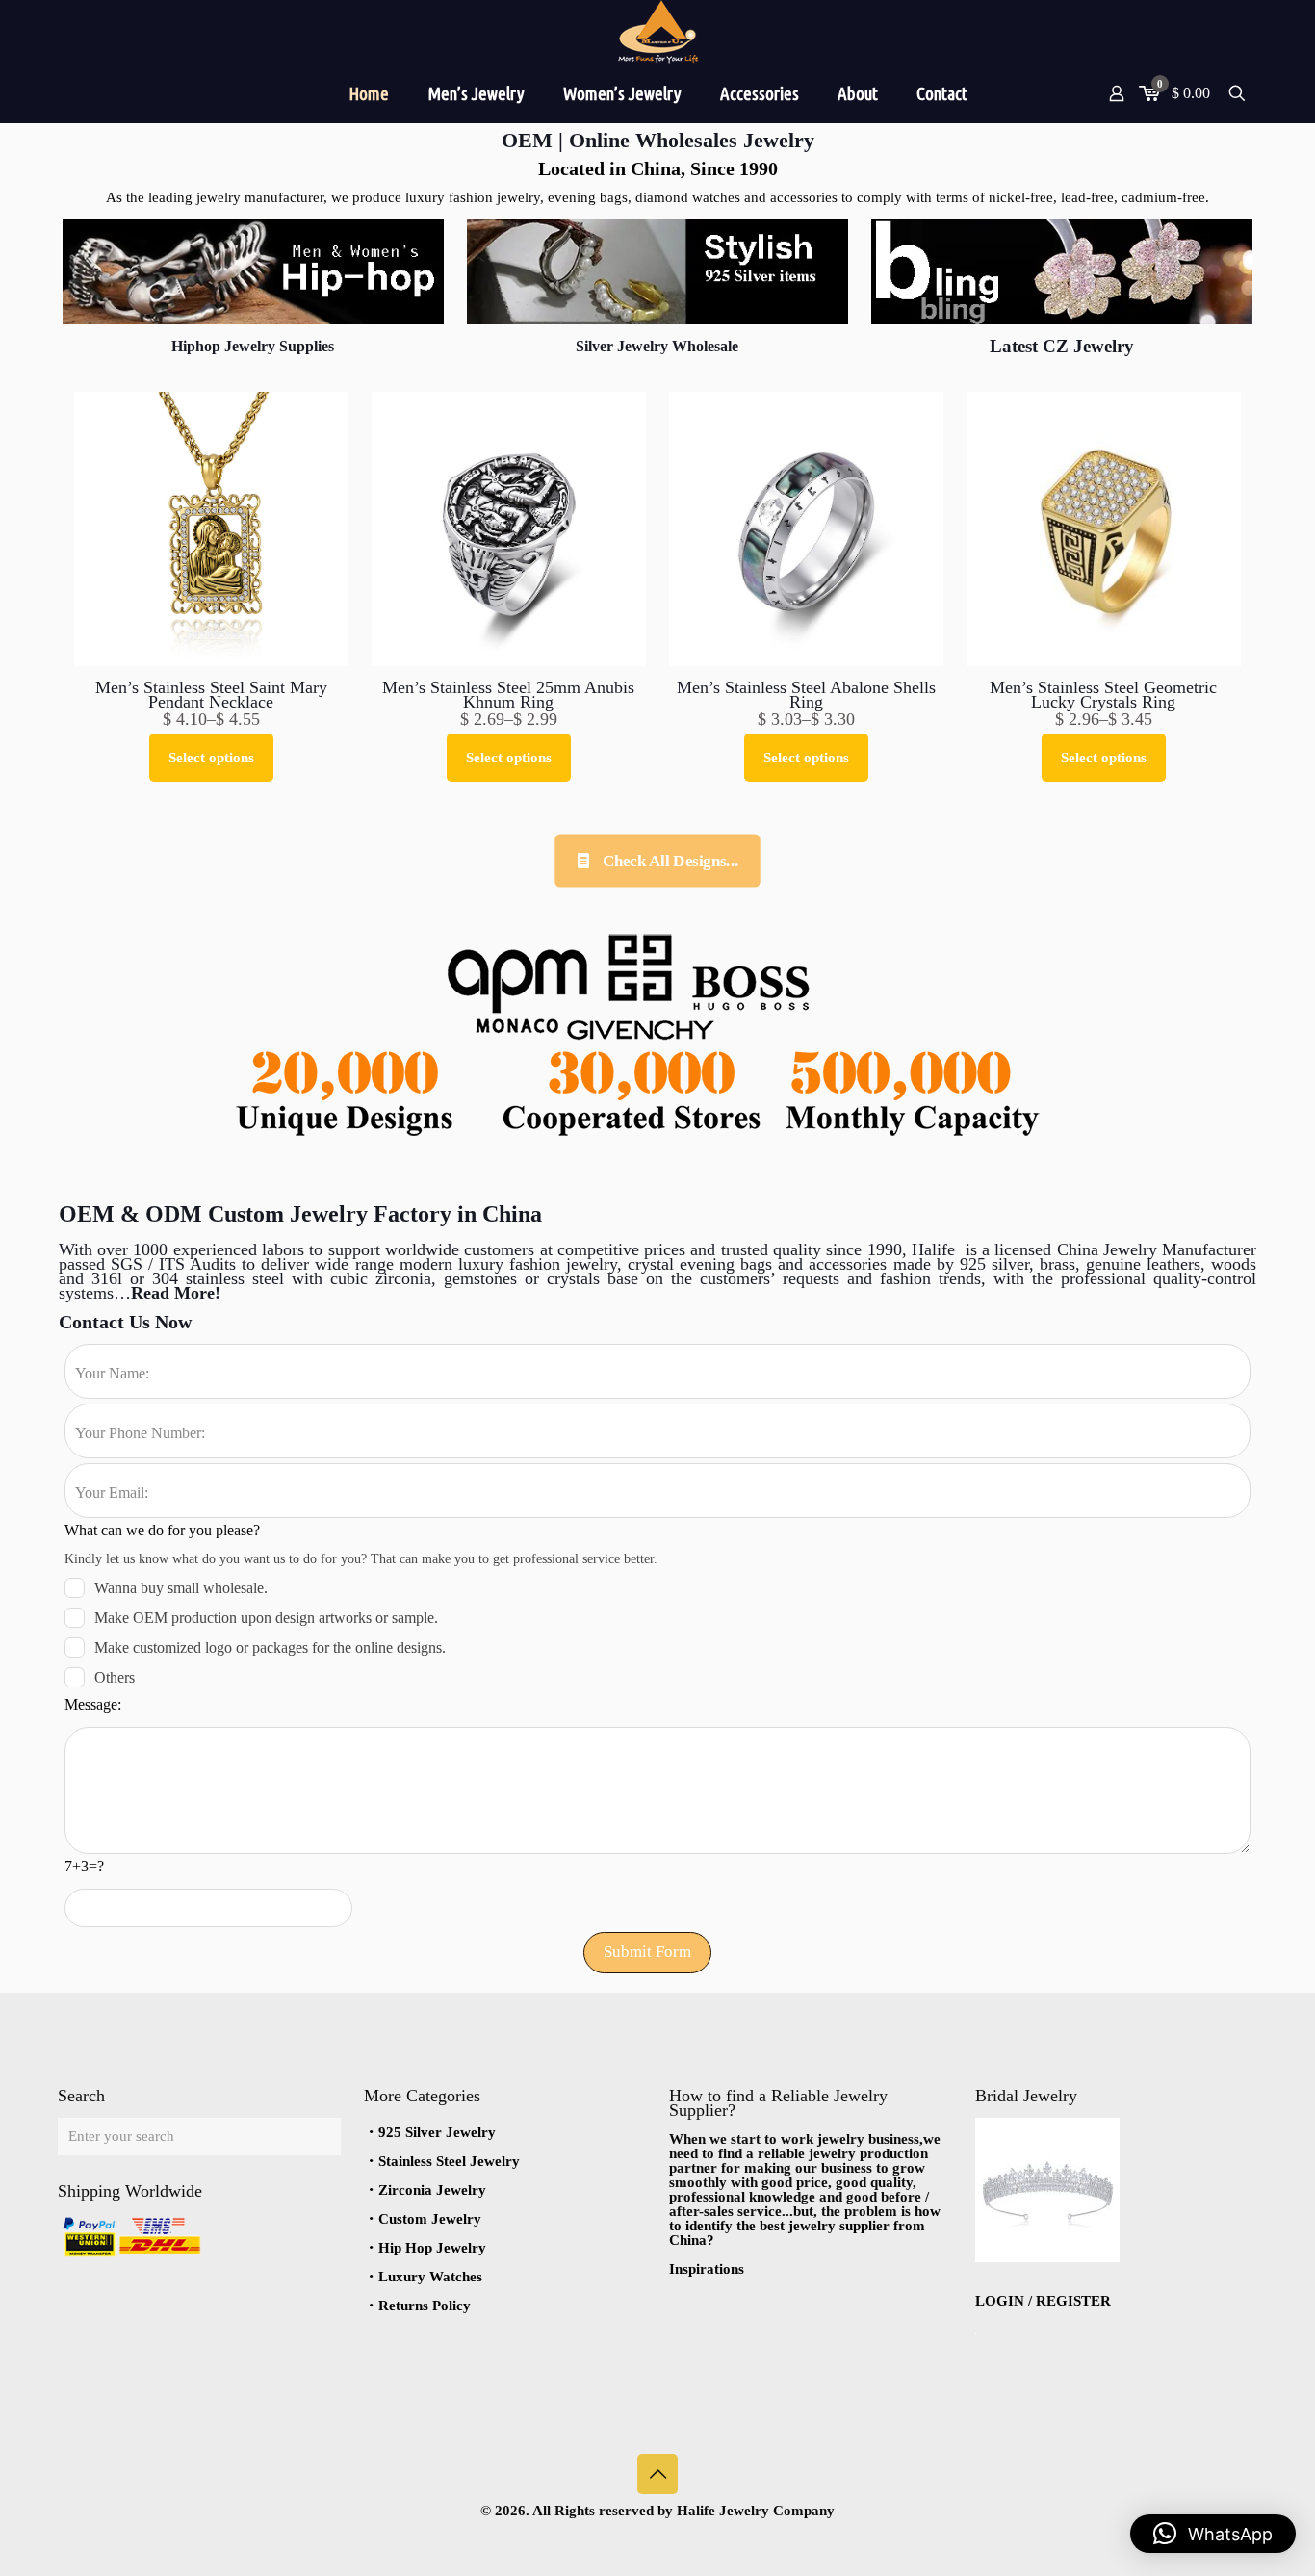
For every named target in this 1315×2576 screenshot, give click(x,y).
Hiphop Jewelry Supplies (253, 346)
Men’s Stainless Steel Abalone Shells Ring (806, 695)
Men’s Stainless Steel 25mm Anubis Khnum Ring (508, 695)
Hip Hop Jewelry (432, 2248)
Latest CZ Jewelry (1062, 346)
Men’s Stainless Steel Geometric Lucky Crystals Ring (1103, 695)
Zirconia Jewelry (432, 2190)
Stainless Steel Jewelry (449, 2161)
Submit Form (647, 1952)
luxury (484, 1264)
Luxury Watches (430, 2277)
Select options (211, 758)
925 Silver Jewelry (437, 2132)
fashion (535, 1264)
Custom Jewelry (430, 2219)
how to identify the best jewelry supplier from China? (805, 2226)
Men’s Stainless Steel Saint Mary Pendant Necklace (211, 695)
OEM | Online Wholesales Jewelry (658, 140)
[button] (1213, 2534)
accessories (848, 1264)
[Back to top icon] (657, 2474)
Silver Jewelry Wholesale (657, 346)
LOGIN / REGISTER (1043, 2301)
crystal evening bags (703, 1264)
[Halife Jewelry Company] (657, 32)
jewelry (589, 1264)
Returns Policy (425, 2306)
